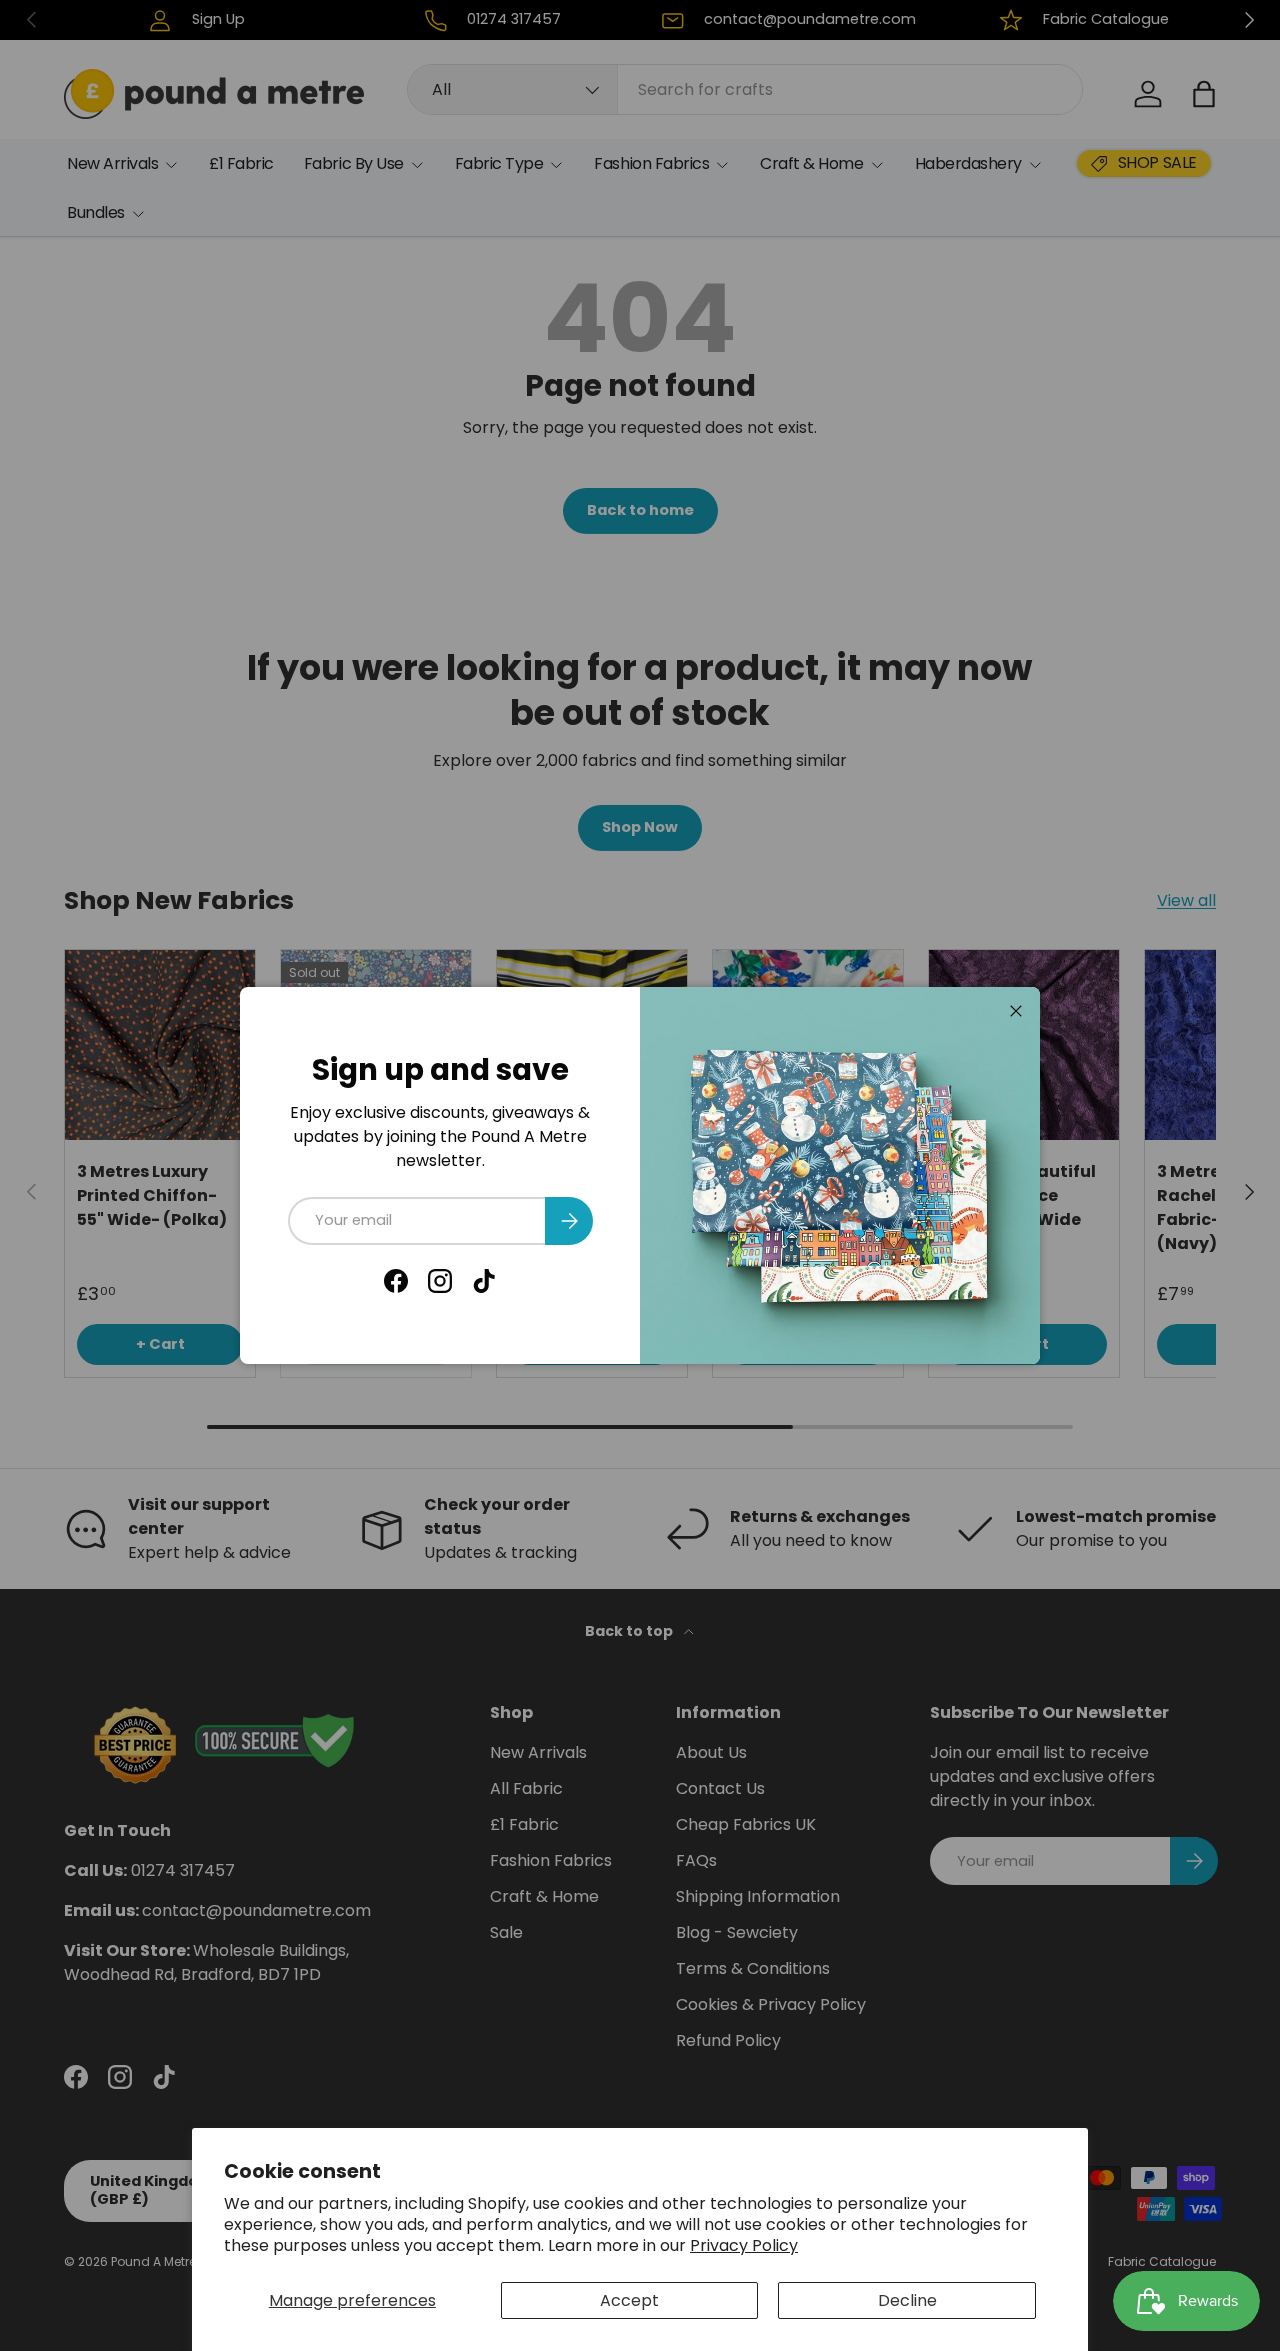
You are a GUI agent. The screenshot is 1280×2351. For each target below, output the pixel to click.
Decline (907, 2300)
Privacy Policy (744, 2245)
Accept (629, 2300)
